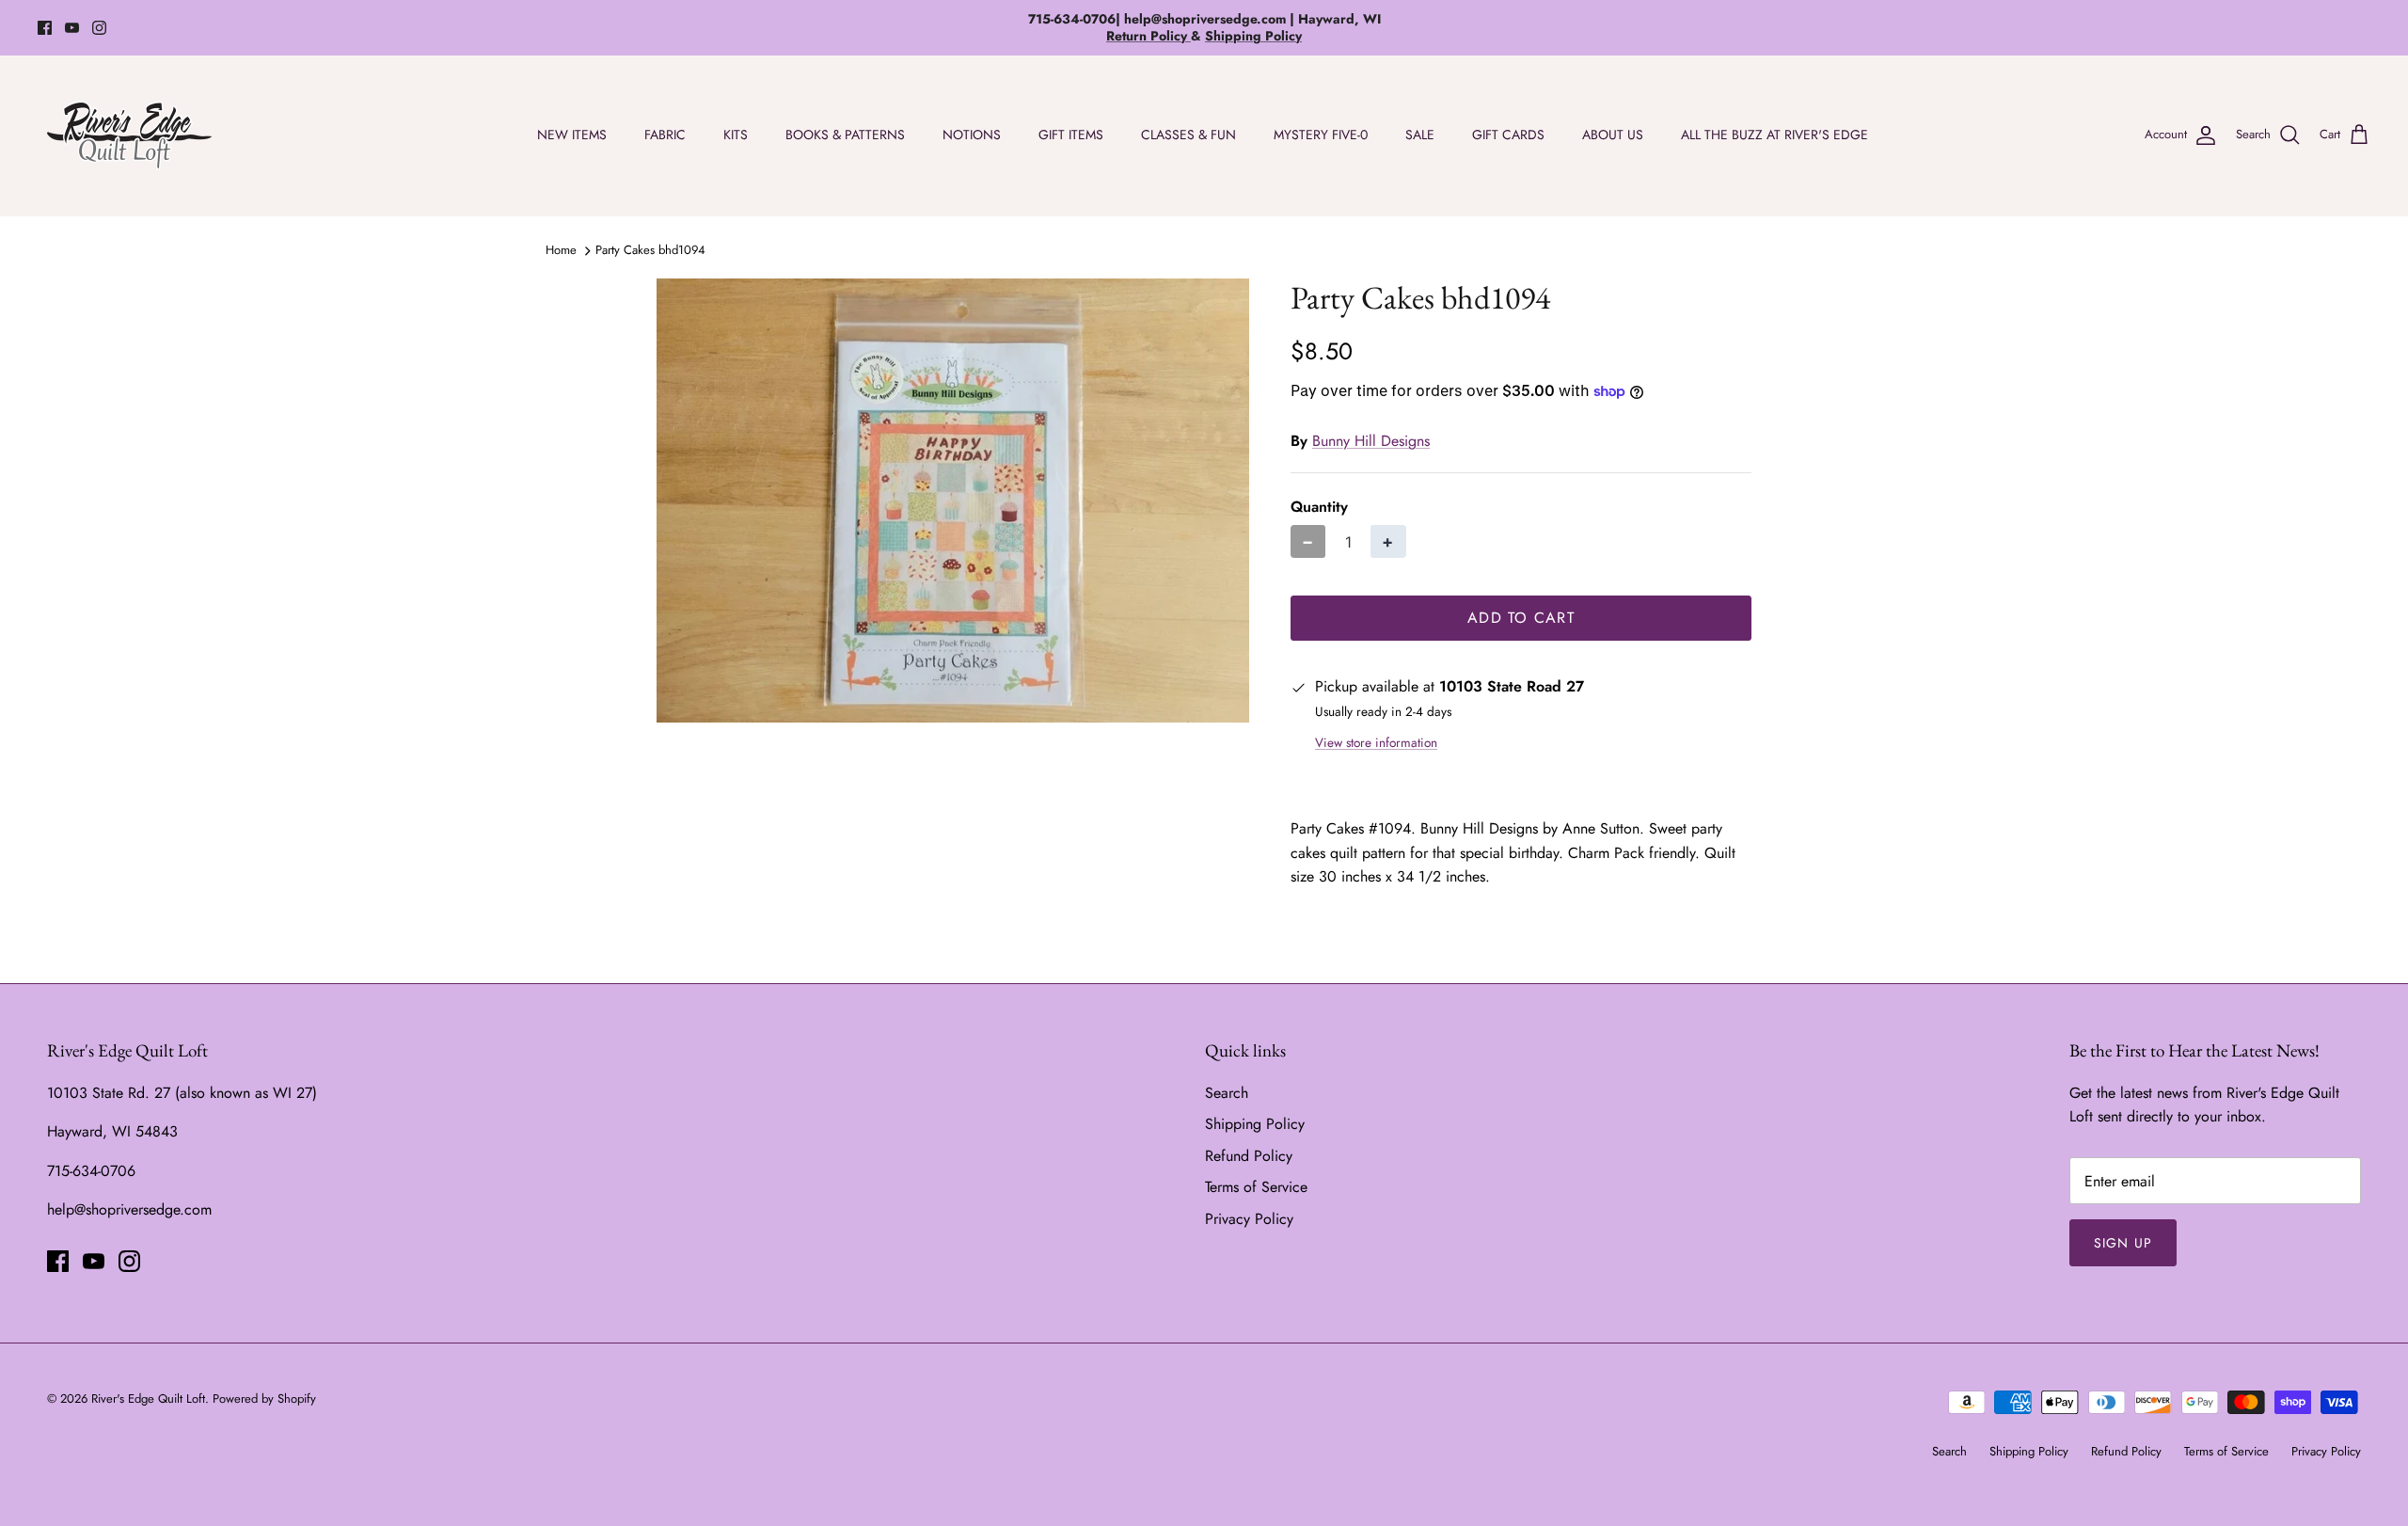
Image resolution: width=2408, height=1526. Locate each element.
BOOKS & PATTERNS (845, 135)
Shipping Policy (1255, 1124)
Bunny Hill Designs (1371, 441)
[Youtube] (72, 28)
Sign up (2123, 1243)
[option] (953, 501)
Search (1227, 1093)
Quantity (1319, 507)
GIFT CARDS (1508, 135)
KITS (736, 135)
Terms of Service (1256, 1187)
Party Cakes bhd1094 (650, 250)
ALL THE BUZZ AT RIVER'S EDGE (1774, 135)
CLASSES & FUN (1188, 135)
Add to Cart (1521, 618)
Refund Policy (1249, 1156)
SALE (1420, 135)
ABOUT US (1613, 135)
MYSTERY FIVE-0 (1321, 135)
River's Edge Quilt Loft (148, 1399)
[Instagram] (99, 28)
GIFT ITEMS (1071, 135)
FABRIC (665, 135)
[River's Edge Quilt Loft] (129, 135)
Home (561, 250)
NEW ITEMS (572, 135)
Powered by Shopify (264, 1399)
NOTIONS (972, 135)
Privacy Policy (1249, 1219)
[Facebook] (45, 28)
